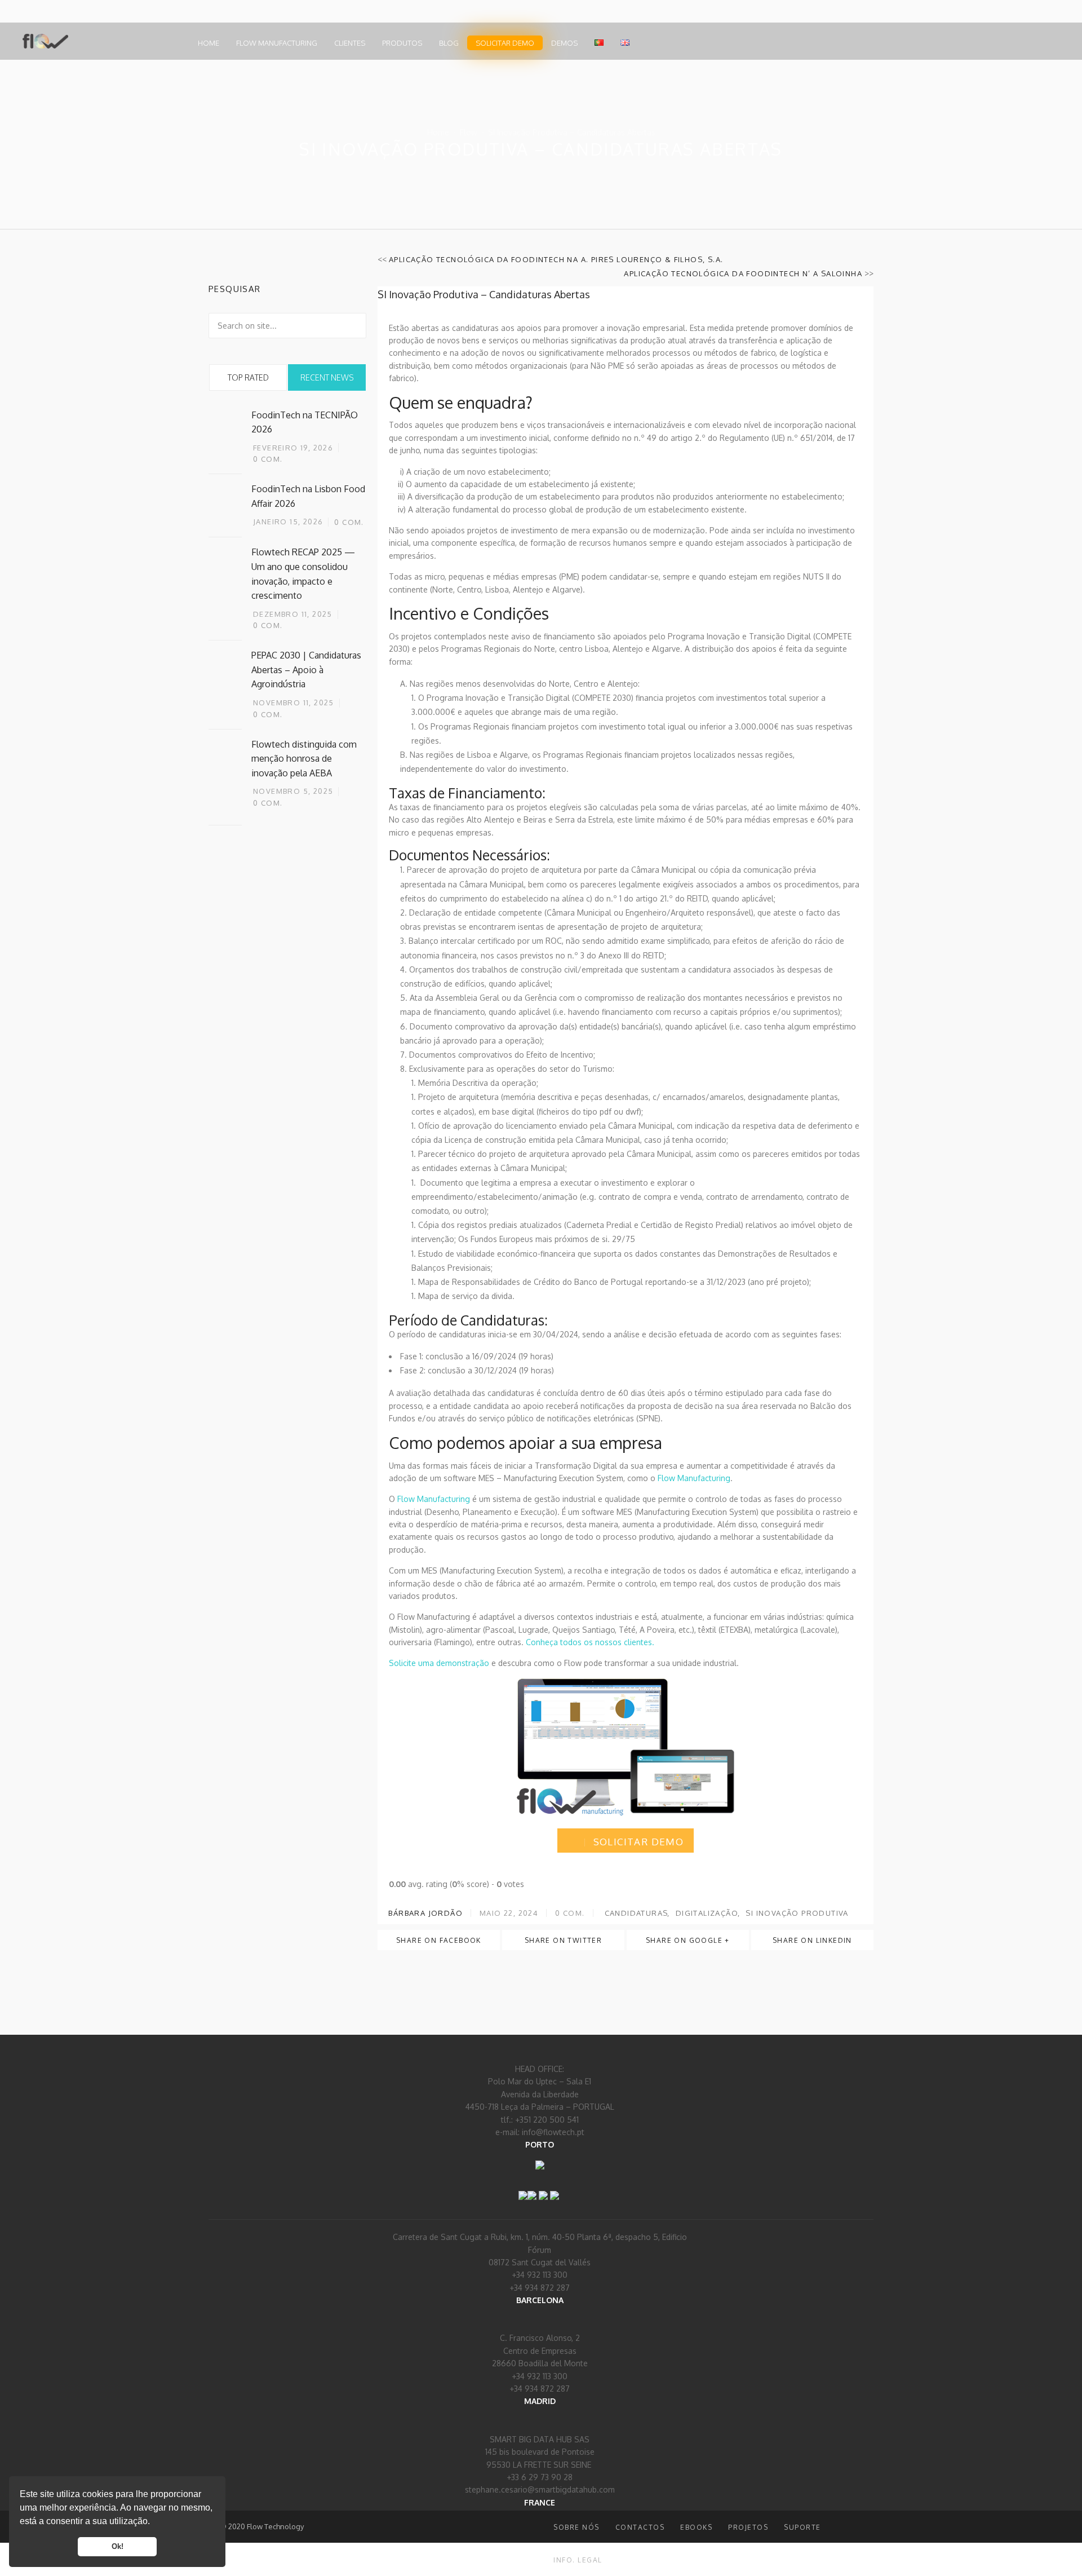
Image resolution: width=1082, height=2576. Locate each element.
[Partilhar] (555, 2188)
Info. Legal (578, 2560)
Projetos (748, 2527)
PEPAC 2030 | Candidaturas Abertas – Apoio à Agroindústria (306, 670)
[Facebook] (523, 2188)
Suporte (802, 2527)
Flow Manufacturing (277, 43)
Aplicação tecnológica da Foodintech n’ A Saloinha (743, 273)
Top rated (248, 377)
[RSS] (543, 2188)
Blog (449, 43)
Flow (469, 132)
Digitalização (707, 1913)
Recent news (327, 377)
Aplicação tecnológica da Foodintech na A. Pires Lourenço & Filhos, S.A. (556, 259)
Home (209, 43)
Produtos (402, 43)
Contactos (640, 2527)
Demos (564, 43)
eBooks (696, 2527)
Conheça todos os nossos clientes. (590, 1642)
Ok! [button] (117, 2547)
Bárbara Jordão (424, 1913)
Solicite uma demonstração (439, 1663)
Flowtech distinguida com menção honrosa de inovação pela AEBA (304, 759)
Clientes (350, 43)
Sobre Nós (577, 2527)
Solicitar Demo (505, 43)
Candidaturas (637, 1913)
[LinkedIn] (532, 2188)
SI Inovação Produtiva (797, 1913)
